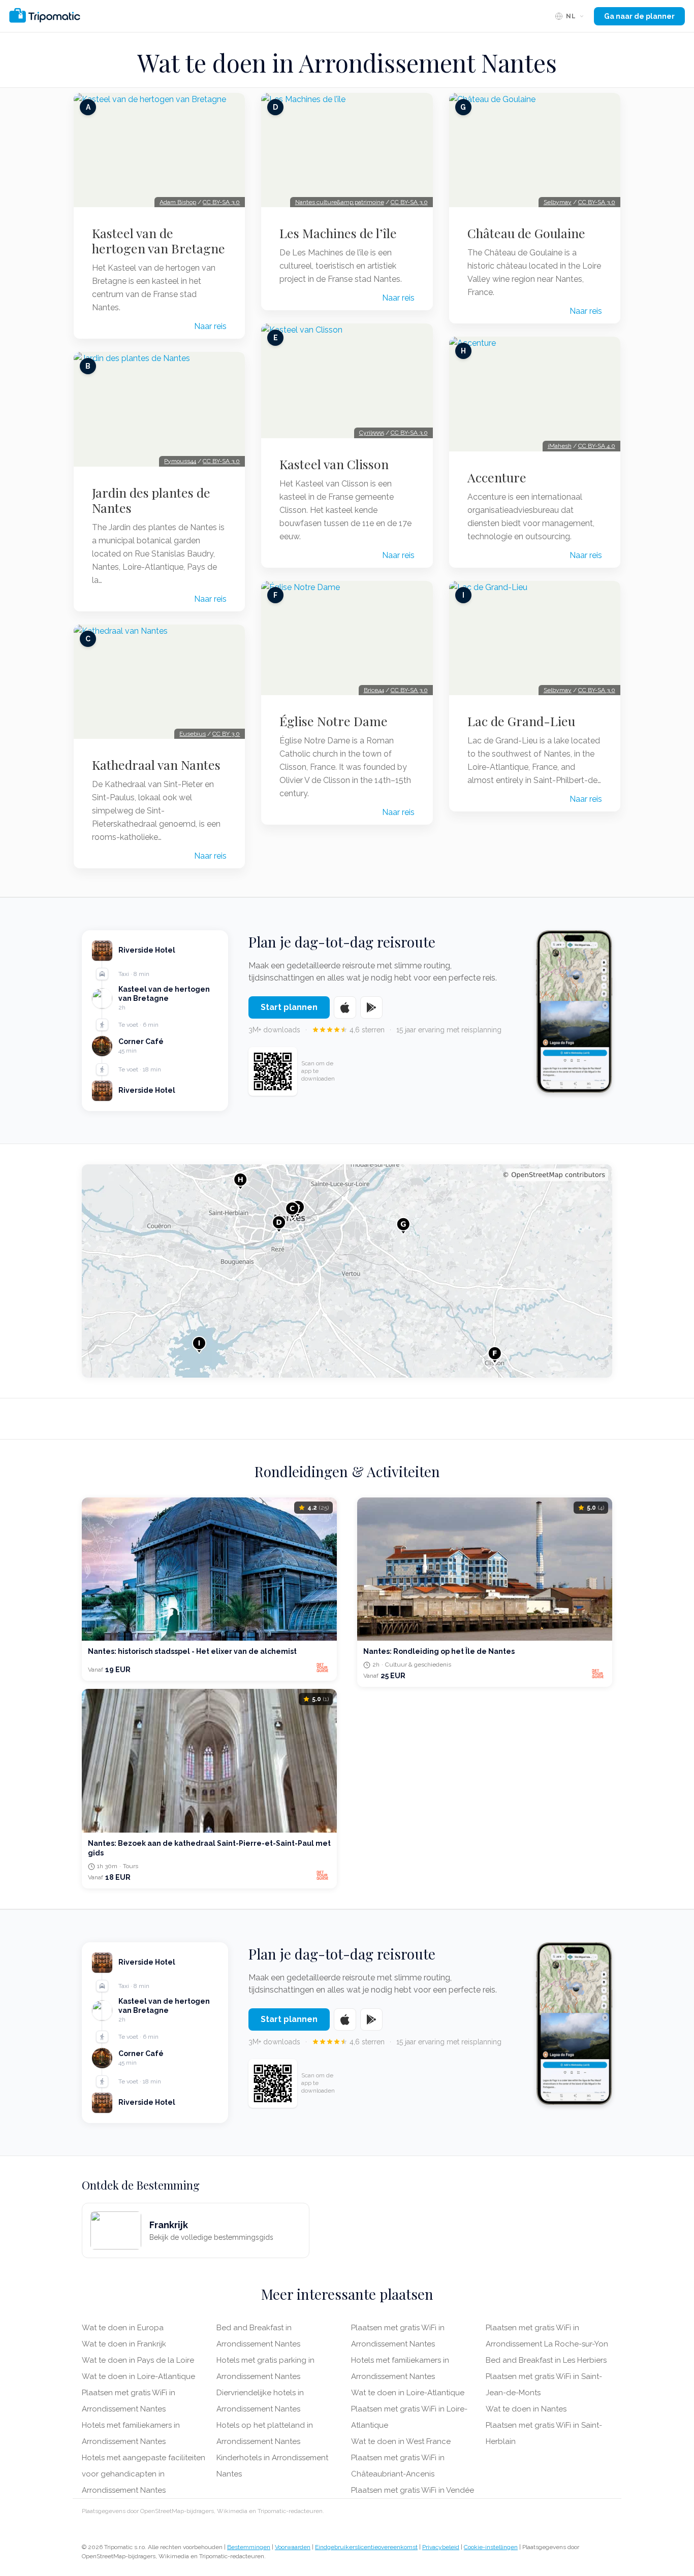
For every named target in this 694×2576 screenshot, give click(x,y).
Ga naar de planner (639, 16)
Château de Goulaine (526, 233)
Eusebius (193, 734)
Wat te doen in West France (401, 2441)
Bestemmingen (249, 2547)
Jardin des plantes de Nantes (151, 500)
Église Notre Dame (334, 721)
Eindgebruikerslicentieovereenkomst (366, 2547)
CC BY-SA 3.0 (221, 202)
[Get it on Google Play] (371, 1007)
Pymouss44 (180, 461)
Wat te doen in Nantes (526, 2409)
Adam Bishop (178, 202)
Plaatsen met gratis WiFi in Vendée (413, 2490)
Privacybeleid (441, 2547)
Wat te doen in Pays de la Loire (138, 2360)
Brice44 (374, 690)
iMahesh (560, 446)
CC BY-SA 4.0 (597, 446)
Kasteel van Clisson (334, 464)
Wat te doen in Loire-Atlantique (138, 2376)
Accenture (497, 477)
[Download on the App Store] (345, 1007)
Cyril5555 (372, 433)
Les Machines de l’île (338, 233)
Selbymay (558, 202)
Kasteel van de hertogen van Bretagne (159, 241)
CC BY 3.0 (226, 734)
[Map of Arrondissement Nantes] (347, 1271)
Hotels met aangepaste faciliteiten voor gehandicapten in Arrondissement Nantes (144, 2474)
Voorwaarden (293, 2547)
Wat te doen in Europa (123, 2328)
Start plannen (289, 1007)
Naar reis (210, 326)
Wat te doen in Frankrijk (124, 2344)
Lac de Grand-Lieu (521, 721)
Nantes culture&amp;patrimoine (340, 202)
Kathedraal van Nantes (156, 765)
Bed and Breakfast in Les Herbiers (546, 2360)
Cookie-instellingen (491, 2547)
